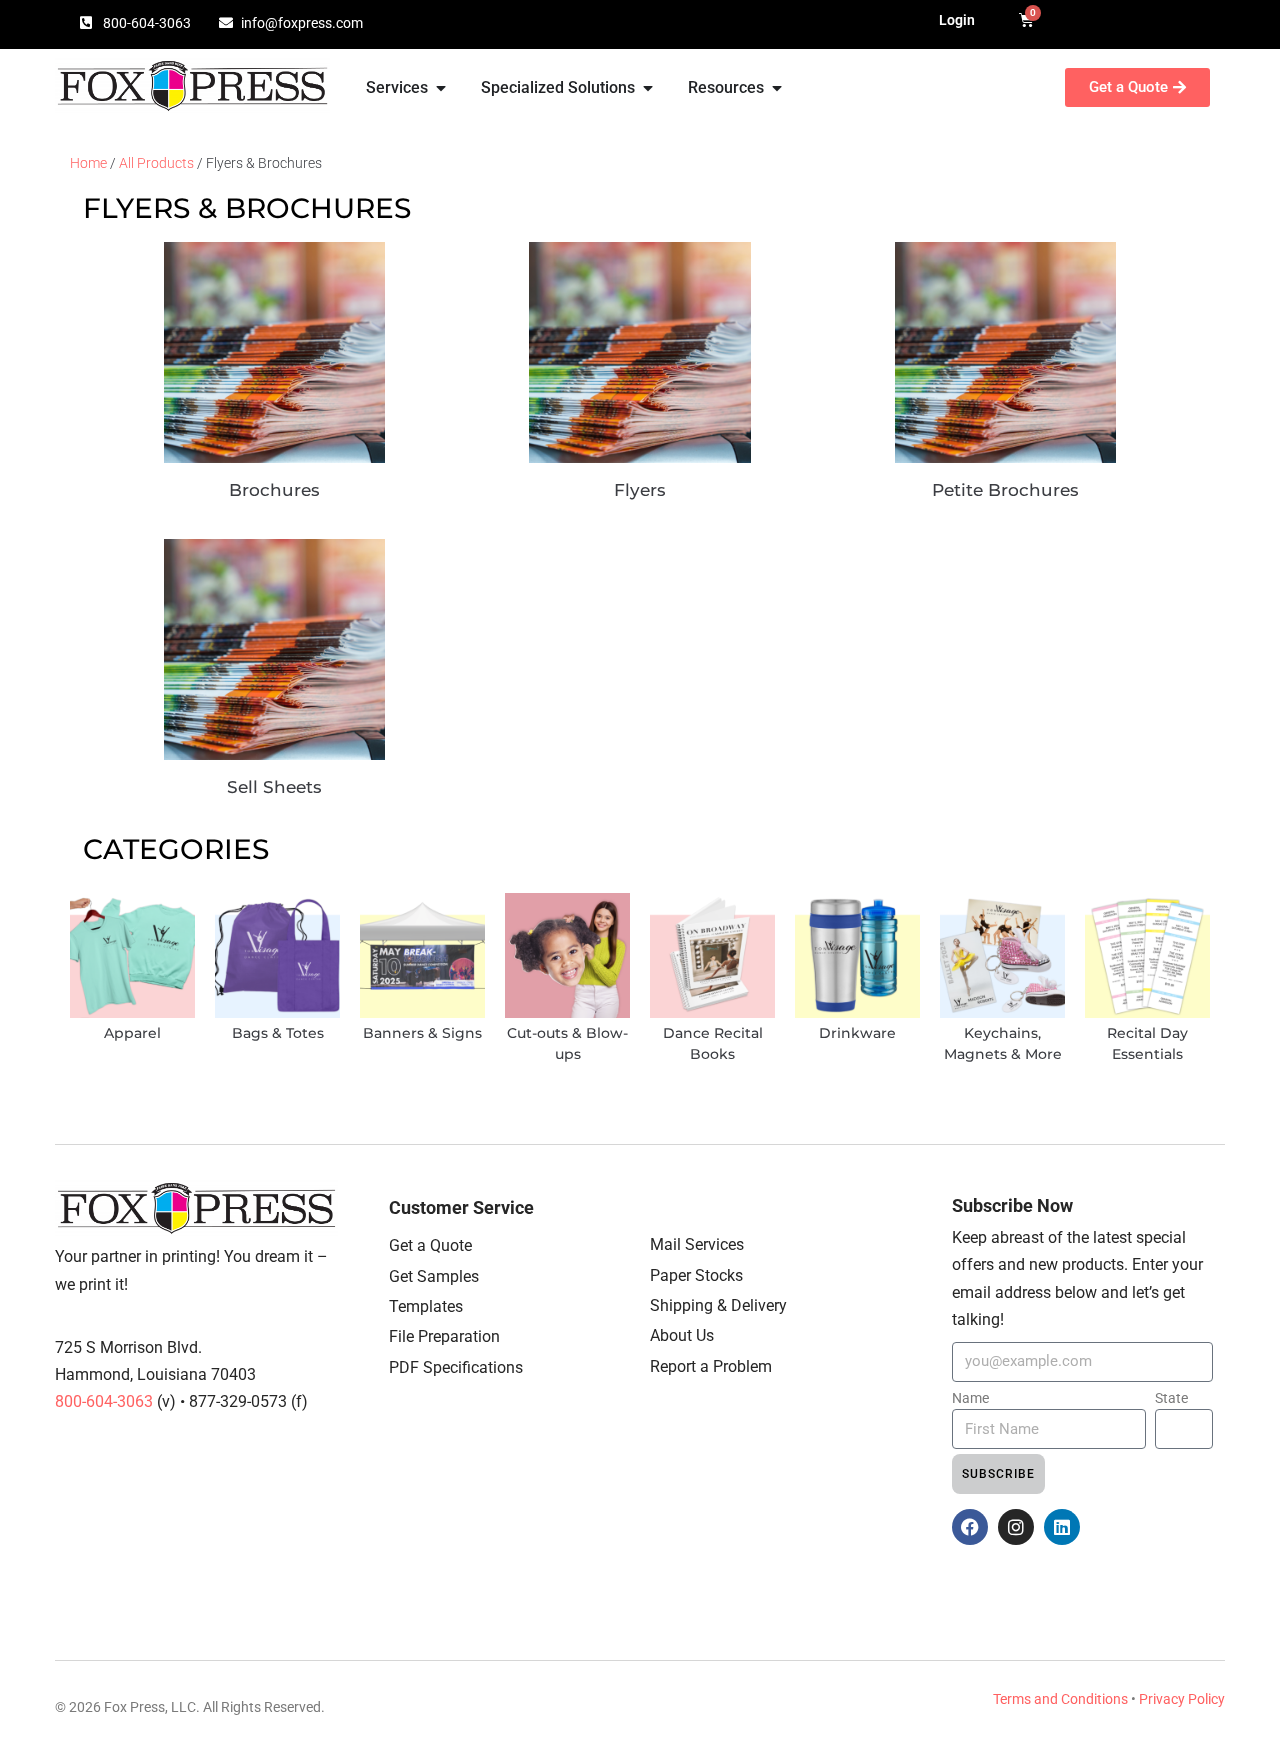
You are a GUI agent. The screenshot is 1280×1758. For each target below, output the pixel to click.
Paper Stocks (696, 1275)
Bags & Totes (278, 1033)
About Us (682, 1335)
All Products (156, 163)
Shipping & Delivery (718, 1305)
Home (88, 163)
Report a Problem (711, 1366)
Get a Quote (430, 1245)
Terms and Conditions (1060, 1699)
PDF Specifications (456, 1367)
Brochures (274, 490)
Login (957, 20)
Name (970, 1398)
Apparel (132, 1033)
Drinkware (857, 1033)
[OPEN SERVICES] (441, 88)
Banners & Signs (422, 1033)
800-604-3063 (106, 1401)
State (1171, 1398)
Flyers (640, 490)
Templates (426, 1306)
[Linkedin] (1062, 1527)
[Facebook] (970, 1527)
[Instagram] (1016, 1527)
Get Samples (434, 1276)
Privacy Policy (1182, 1699)
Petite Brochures (1005, 490)
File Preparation (444, 1336)
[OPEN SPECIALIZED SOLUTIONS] (648, 88)
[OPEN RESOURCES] (777, 88)
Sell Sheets (274, 787)
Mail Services (697, 1244)
